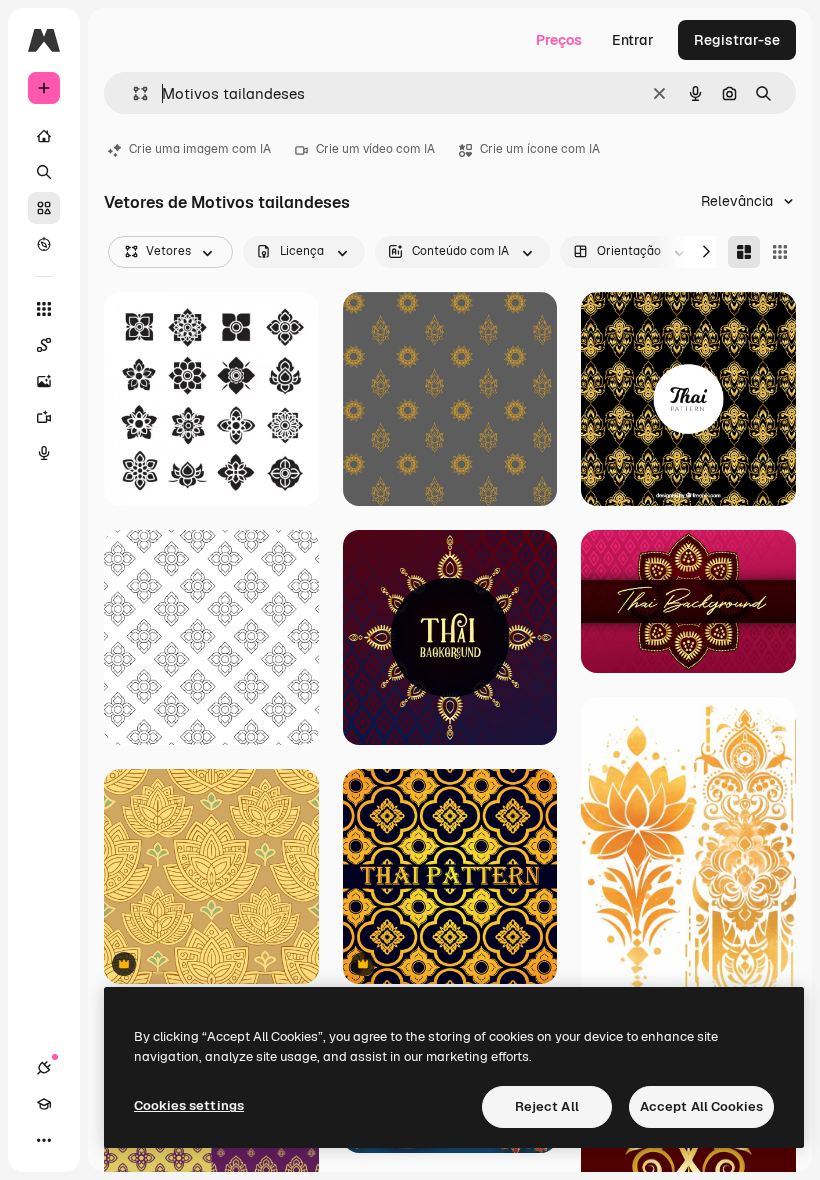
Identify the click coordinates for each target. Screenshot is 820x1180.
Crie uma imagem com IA (200, 149)
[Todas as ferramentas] (44, 309)
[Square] (780, 252)
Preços (559, 40)
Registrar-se (737, 40)
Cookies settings (189, 1105)
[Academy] (44, 1104)
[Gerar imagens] (44, 381)
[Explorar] (44, 244)
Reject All (547, 1106)
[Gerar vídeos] (44, 417)
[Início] (44, 136)
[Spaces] (44, 345)
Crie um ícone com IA (540, 149)
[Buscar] (44, 172)
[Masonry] (744, 252)
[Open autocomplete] (132, 93)
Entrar (633, 40)
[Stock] (44, 208)
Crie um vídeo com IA (375, 149)
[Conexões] (44, 1068)
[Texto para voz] (44, 453)
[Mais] (44, 1140)
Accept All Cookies (701, 1106)
